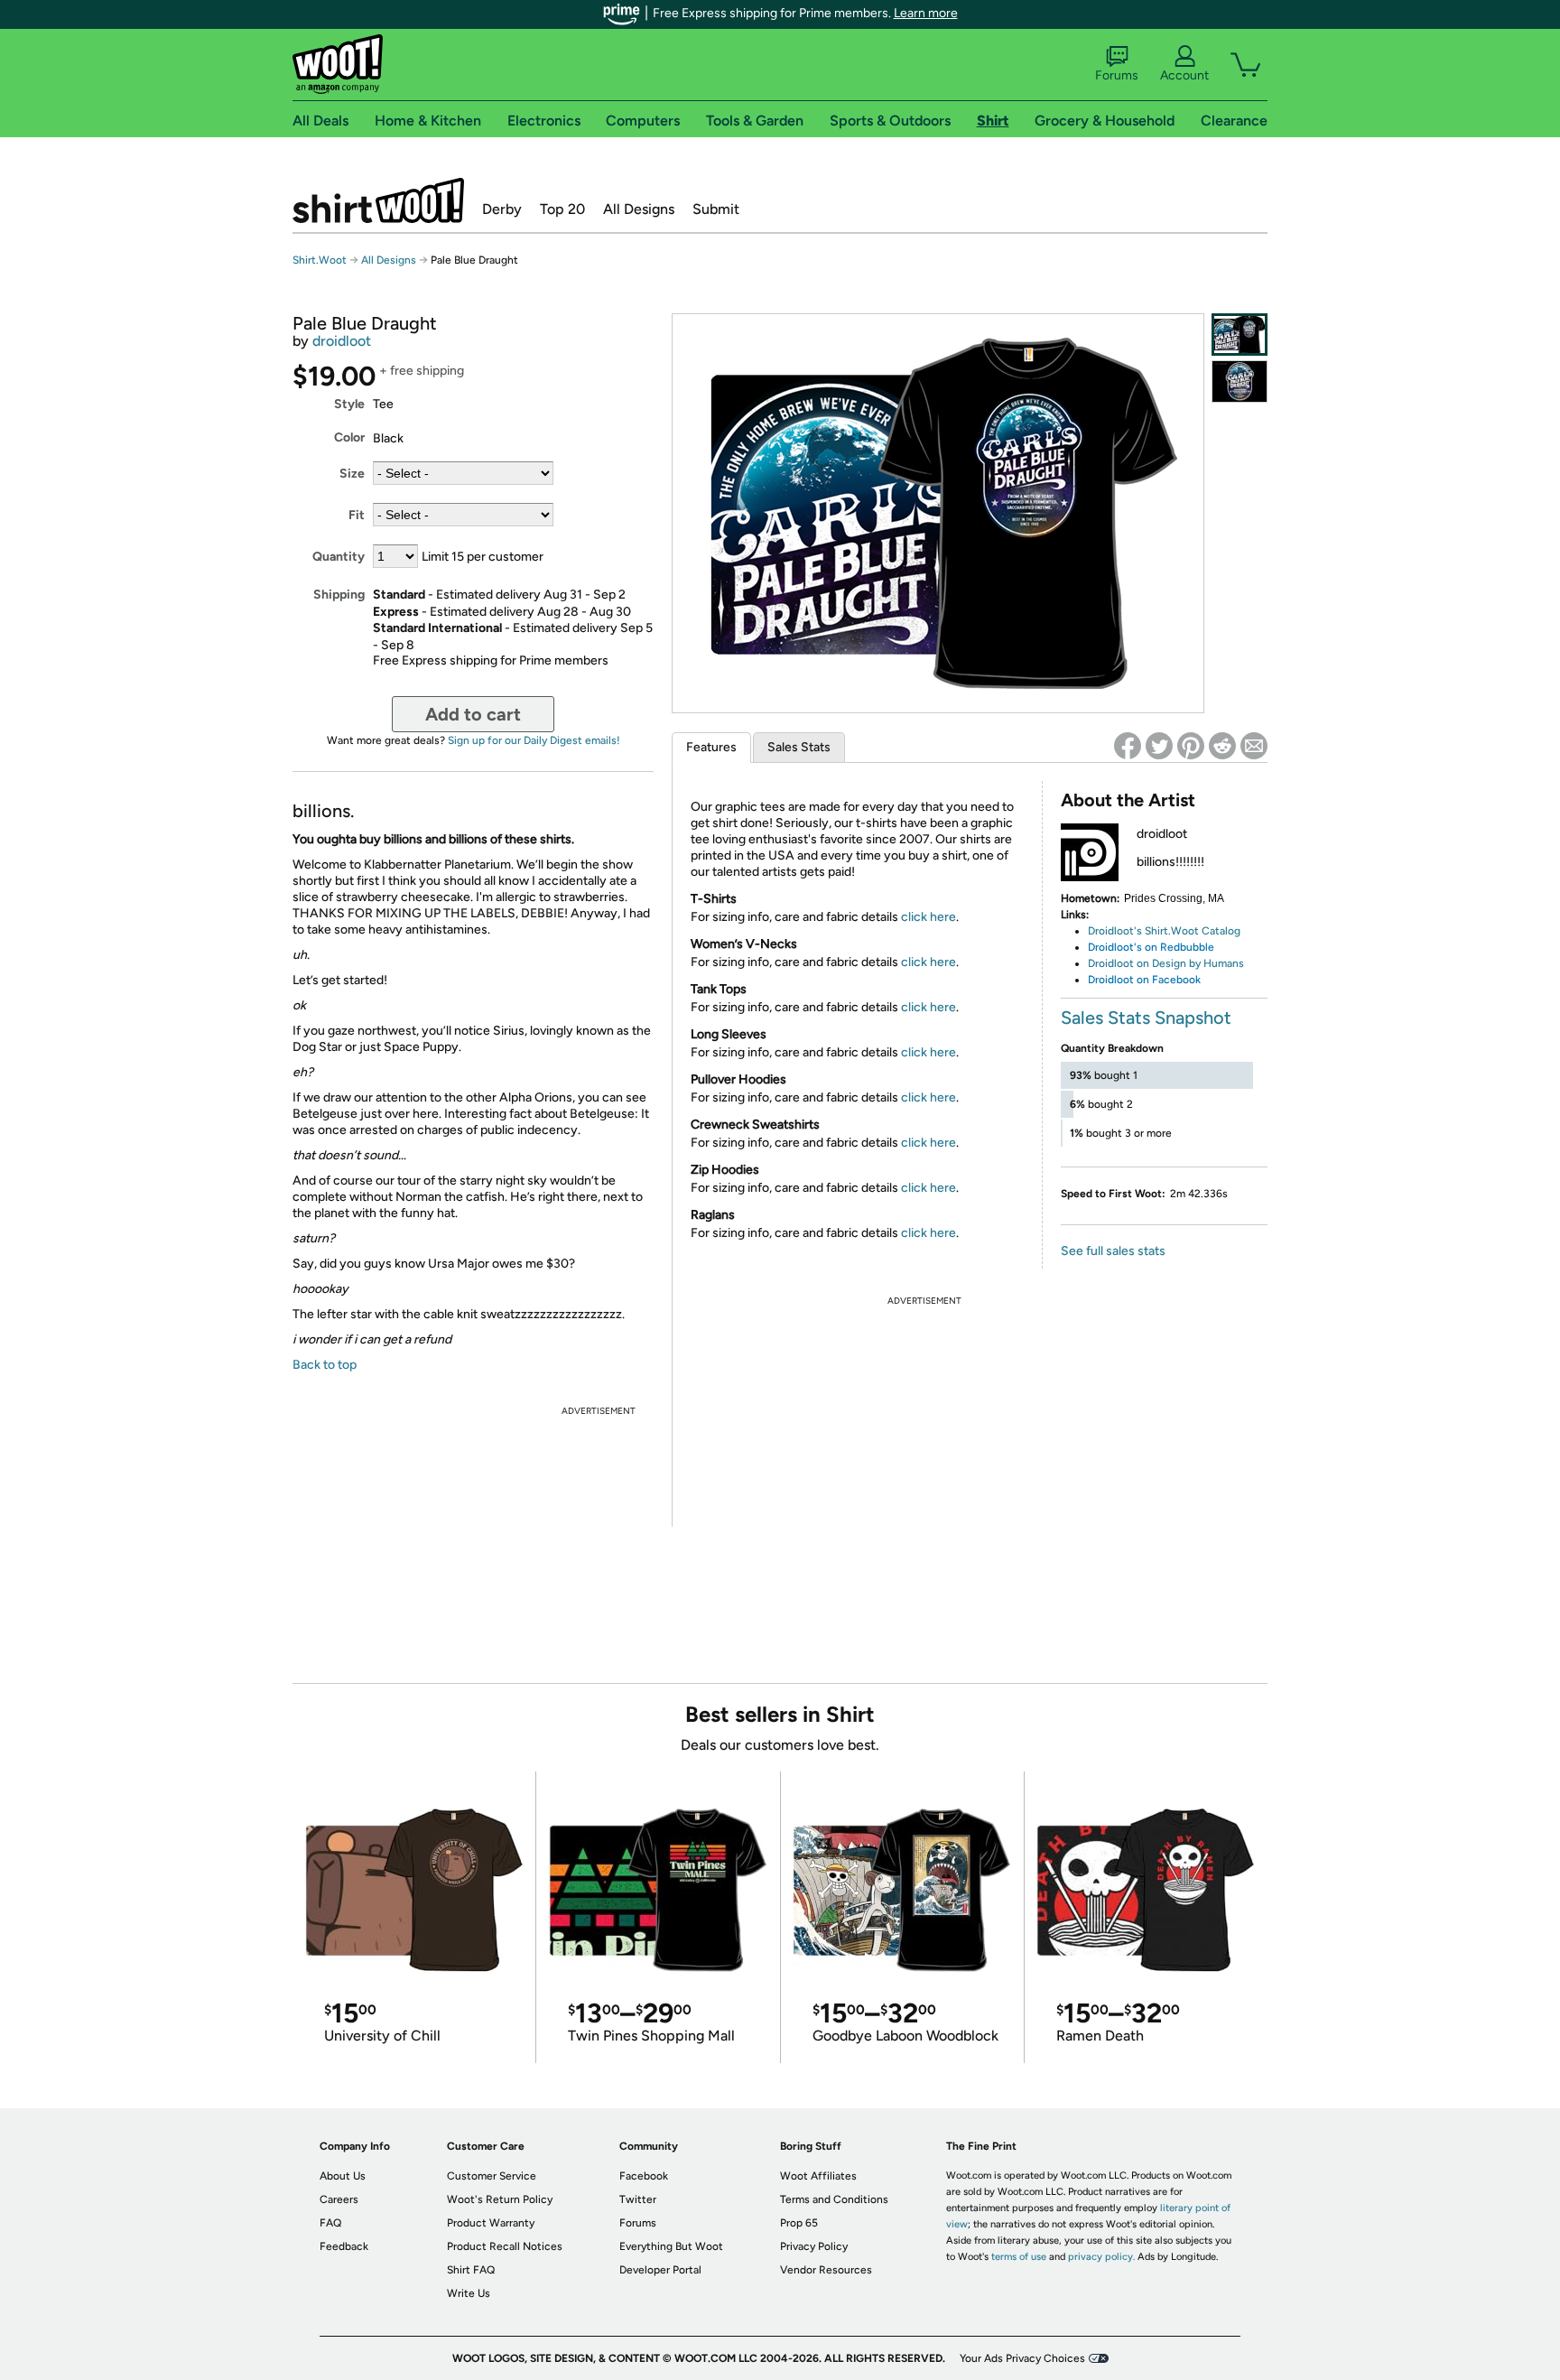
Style (349, 404)
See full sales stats (1113, 1251)
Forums (1117, 75)
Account (1184, 75)
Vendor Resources (826, 2270)
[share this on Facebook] (1128, 746)
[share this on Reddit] (1222, 746)
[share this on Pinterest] (1191, 746)
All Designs (639, 209)
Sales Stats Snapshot (1146, 1018)
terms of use (1019, 2257)
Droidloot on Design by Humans (1166, 963)
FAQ (330, 2223)
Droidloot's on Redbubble (1151, 947)
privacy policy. (1101, 2257)
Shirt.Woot (378, 200)
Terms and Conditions (834, 2199)
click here (929, 917)
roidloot (1114, 980)
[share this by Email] (1254, 746)
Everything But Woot (671, 2246)
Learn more (926, 13)
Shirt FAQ (471, 2270)
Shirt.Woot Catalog (1193, 931)
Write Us (469, 2293)
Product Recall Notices (505, 2246)
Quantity (339, 557)
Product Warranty (491, 2223)
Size (352, 474)
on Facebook (1167, 980)
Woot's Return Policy (500, 2199)
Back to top (325, 1365)
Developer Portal (660, 2270)
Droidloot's (1115, 931)
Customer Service (492, 2176)
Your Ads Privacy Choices (1022, 2358)
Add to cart (473, 714)
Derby (502, 209)
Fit (357, 515)
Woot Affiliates (818, 2176)
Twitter (638, 2199)
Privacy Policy (814, 2246)
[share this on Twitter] (1159, 746)
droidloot (342, 341)
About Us (343, 2176)
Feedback (344, 2246)
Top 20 (562, 209)
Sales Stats (799, 747)
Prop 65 (799, 2223)
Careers (339, 2199)
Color (349, 437)
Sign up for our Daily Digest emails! (534, 740)
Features (711, 747)
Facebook (644, 2176)
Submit (716, 209)
